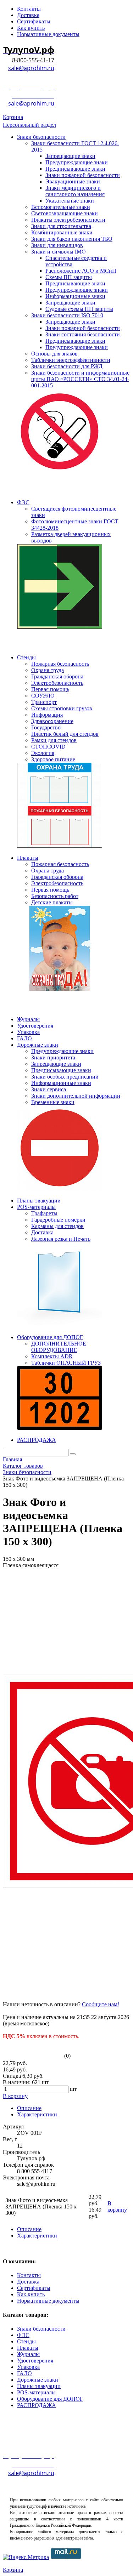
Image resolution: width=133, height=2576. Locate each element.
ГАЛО (24, 2373)
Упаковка (28, 2367)
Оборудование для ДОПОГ (50, 2399)
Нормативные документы (48, 2301)
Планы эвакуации (39, 2386)
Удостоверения (35, 2361)
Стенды (26, 2341)
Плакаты (28, 2348)
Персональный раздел (29, 125)
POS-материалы (36, 2392)
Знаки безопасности (41, 2329)
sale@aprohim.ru (31, 68)
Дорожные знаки (38, 2380)
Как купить (31, 2294)
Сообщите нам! (101, 2004)
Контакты (29, 2275)
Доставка (28, 2282)
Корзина (13, 117)
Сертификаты (34, 2288)
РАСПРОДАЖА (37, 2405)
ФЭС (23, 2335)
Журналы (28, 2354)
